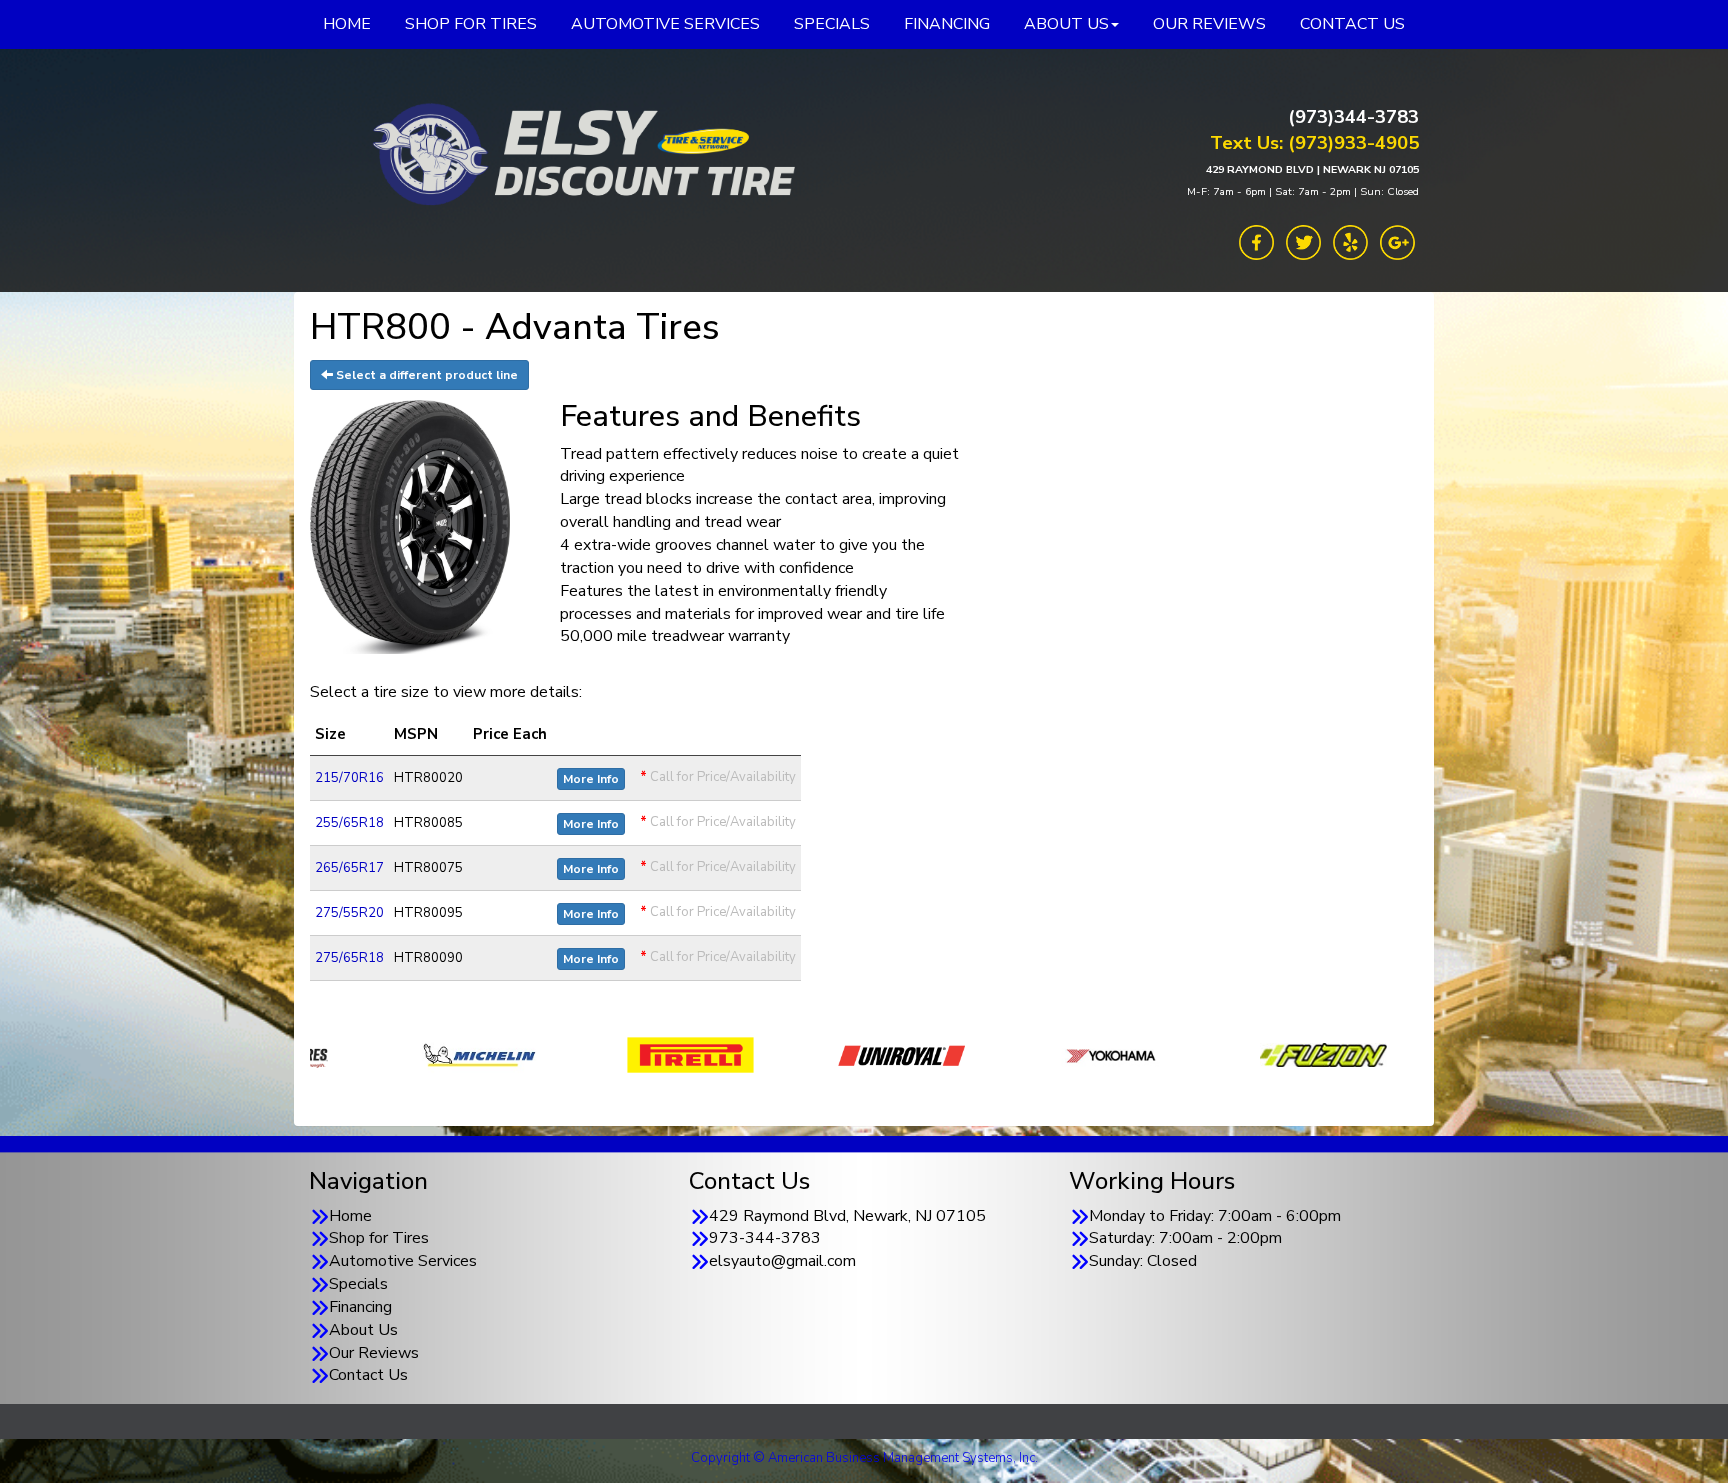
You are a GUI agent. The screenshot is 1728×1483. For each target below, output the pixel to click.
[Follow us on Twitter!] (1303, 241)
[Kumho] (1289, 1054)
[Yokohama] (867, 1054)
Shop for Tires (379, 1238)
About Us (363, 1330)
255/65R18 (349, 823)
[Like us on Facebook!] (1256, 241)
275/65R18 (349, 958)
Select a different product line (425, 375)
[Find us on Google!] (1397, 241)
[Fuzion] (1078, 1054)
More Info (591, 779)
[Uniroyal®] (656, 1054)
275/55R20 (349, 913)
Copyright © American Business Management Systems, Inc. (864, 1458)
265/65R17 (349, 868)
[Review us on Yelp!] (1350, 241)
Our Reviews (374, 1353)
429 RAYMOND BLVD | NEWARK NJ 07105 (1312, 169)
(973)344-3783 (1353, 117)
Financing (360, 1307)
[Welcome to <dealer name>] (579, 155)
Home (350, 1216)
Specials (358, 1284)
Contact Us (368, 1375)
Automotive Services (403, 1261)
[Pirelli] (445, 1054)
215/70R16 (349, 778)
